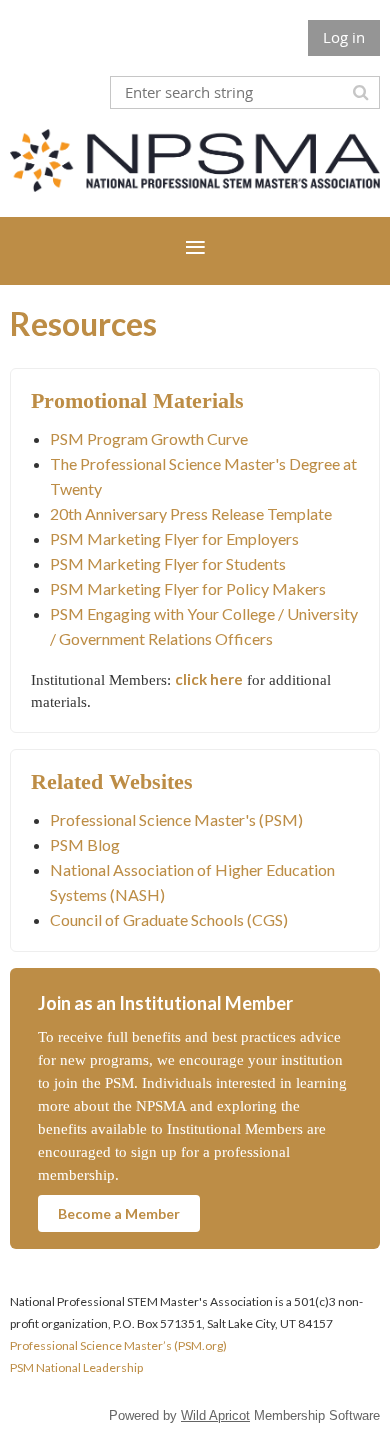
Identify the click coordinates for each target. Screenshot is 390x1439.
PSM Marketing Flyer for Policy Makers (188, 588)
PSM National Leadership (76, 1367)
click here (209, 679)
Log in (344, 37)
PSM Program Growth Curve (149, 438)
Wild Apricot (215, 1415)
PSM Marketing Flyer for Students (168, 563)
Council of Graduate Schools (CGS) (169, 919)
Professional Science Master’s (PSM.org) (118, 1345)
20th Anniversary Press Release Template (191, 513)
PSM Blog (85, 844)
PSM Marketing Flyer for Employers (174, 538)
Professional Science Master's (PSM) (176, 819)
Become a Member (119, 1213)
